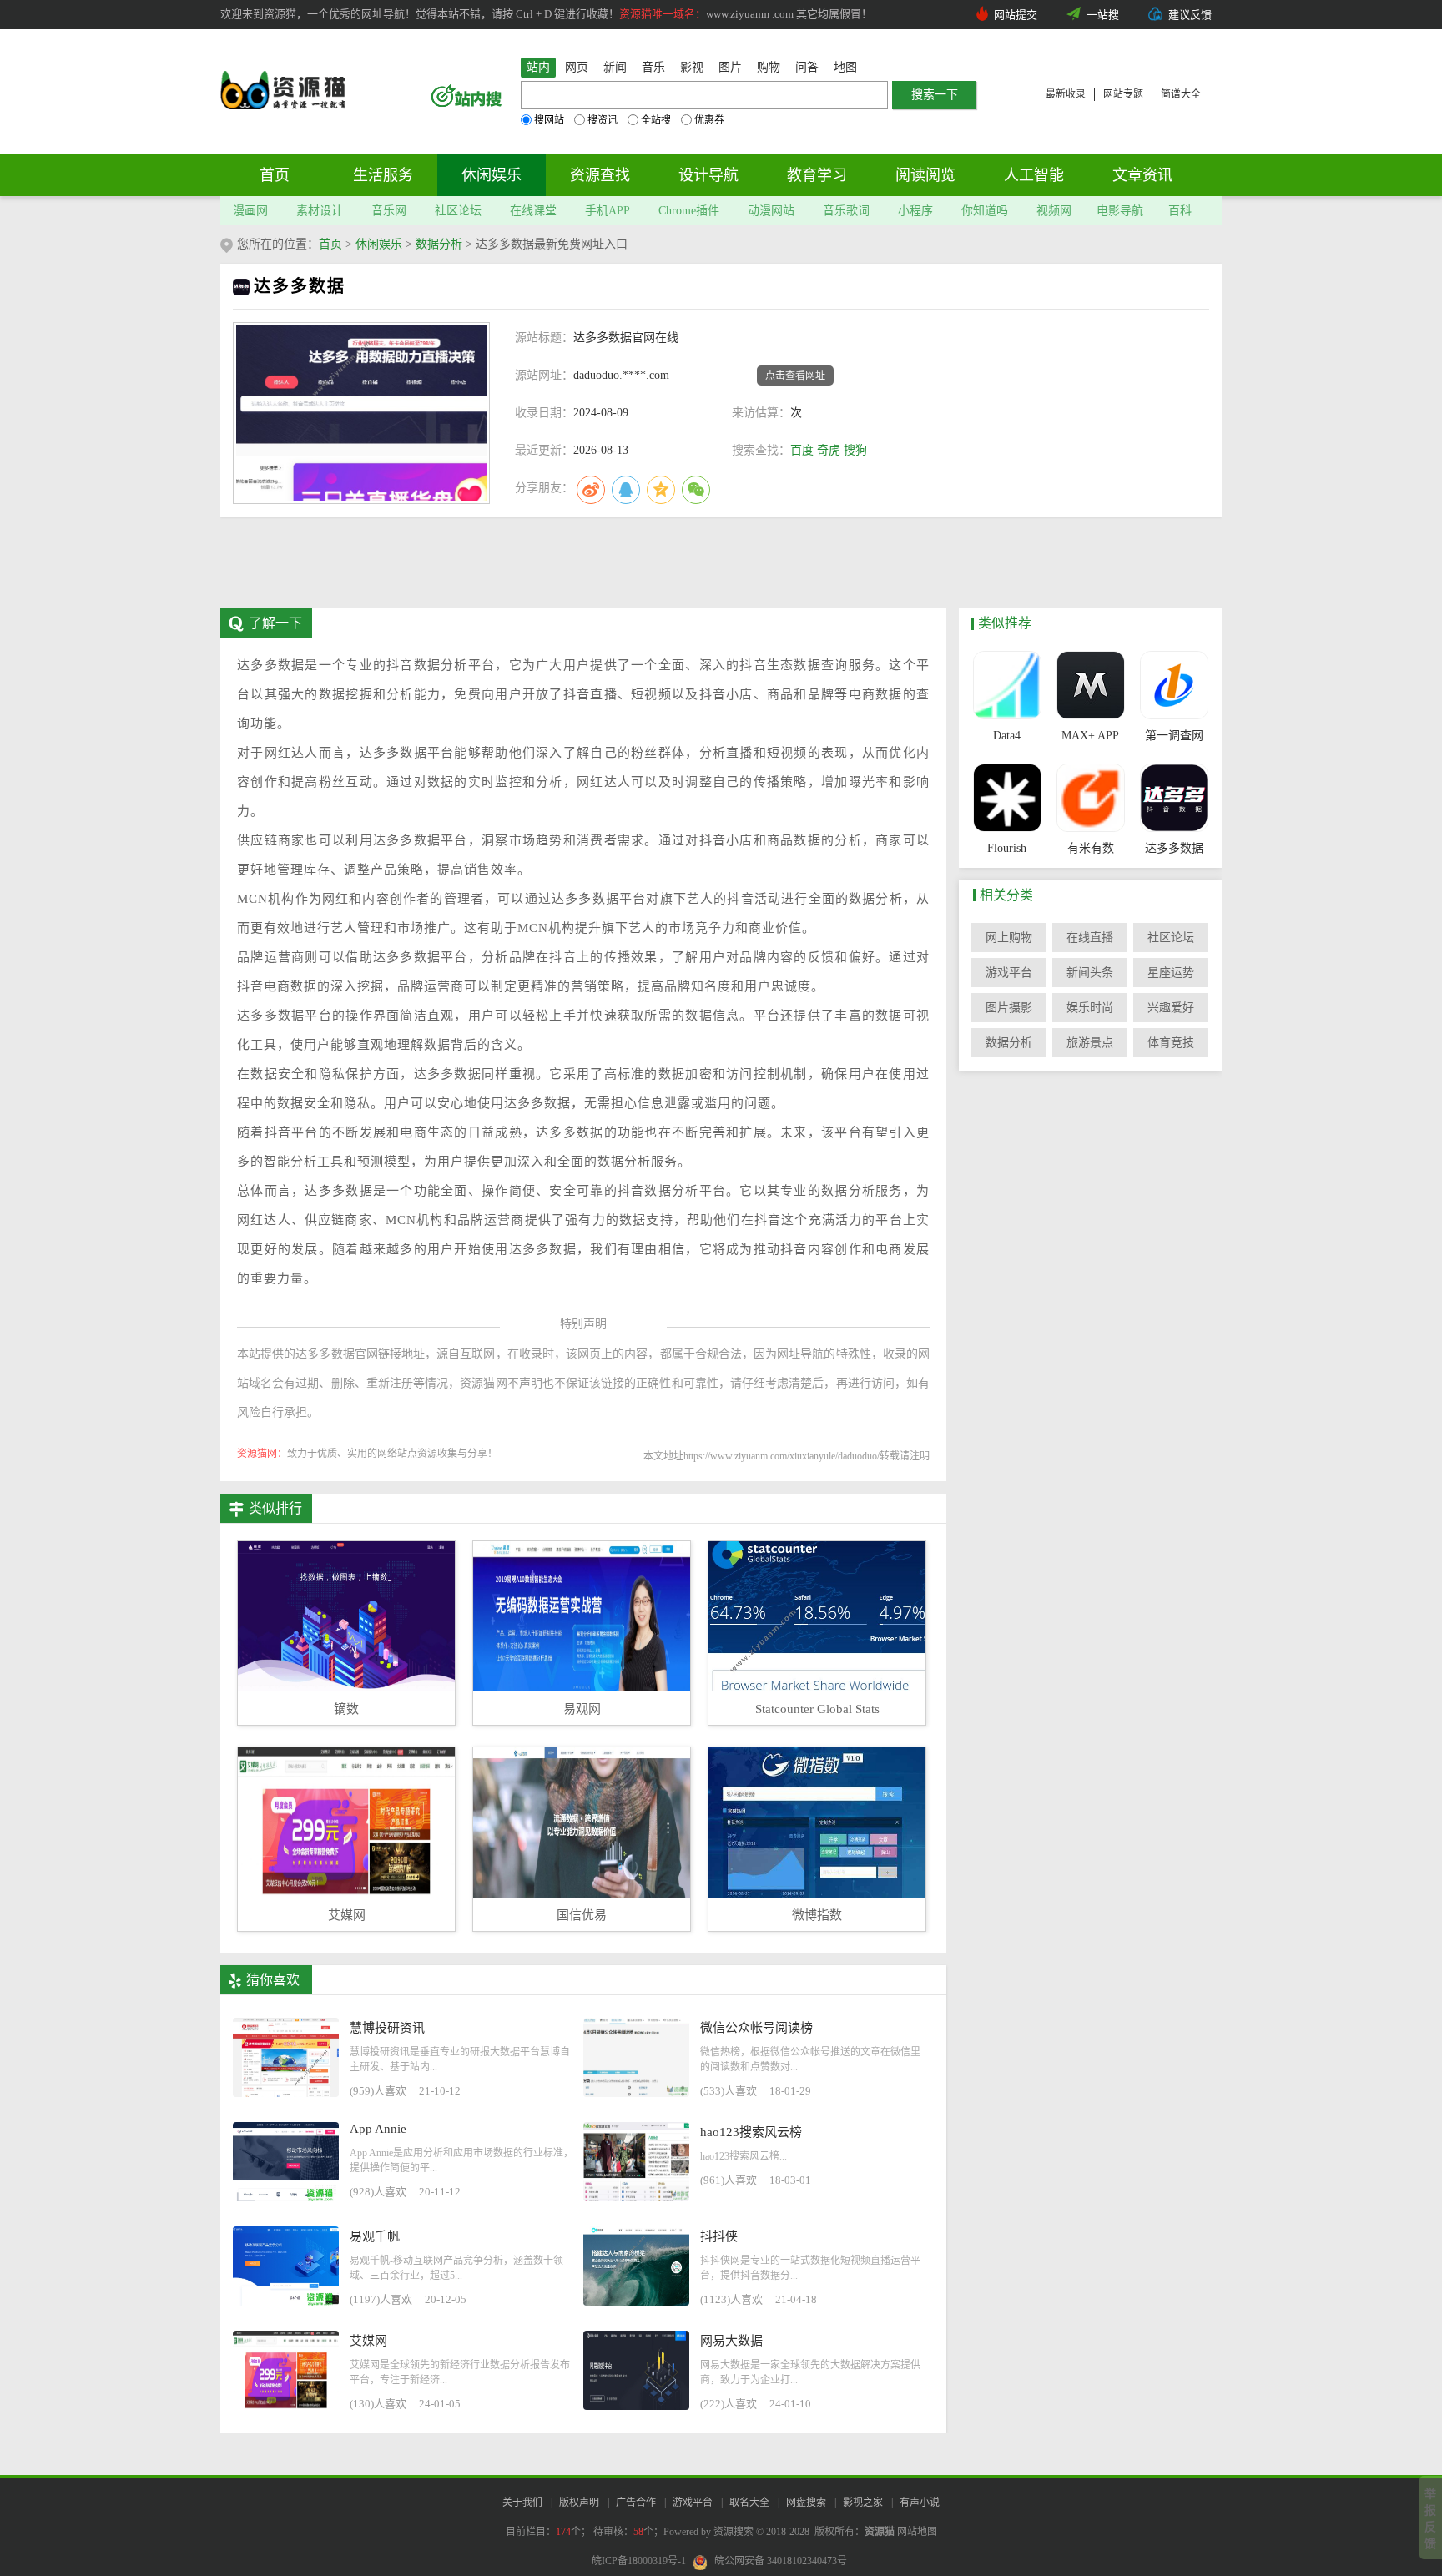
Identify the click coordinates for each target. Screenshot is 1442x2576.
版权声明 (579, 2503)
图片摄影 (1009, 1008)
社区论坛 (458, 211)
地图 (845, 67)
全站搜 (656, 120)
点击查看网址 (795, 376)
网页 (577, 67)
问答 (807, 67)
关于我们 (522, 2503)
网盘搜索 (806, 2503)
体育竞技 (1171, 1043)
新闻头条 (1090, 973)
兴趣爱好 (1171, 1008)
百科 (1180, 211)
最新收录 (1066, 94)
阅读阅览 (925, 175)
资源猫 (880, 2532)
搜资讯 (603, 120)
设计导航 (708, 175)
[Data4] (1007, 685)
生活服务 (383, 175)
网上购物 (1009, 938)
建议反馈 (1190, 15)
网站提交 (1016, 15)
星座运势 (1171, 973)
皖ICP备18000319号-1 (639, 2561)
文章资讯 (1142, 175)
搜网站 (549, 120)
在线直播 (1090, 938)
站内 (538, 67)
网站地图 (917, 2532)
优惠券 (709, 120)
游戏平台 (1009, 973)
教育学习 (817, 175)
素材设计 (320, 211)
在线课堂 (533, 211)
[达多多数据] (1174, 798)
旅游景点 (1090, 1043)
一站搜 (1103, 15)
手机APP (608, 211)
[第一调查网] (1174, 685)
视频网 (1054, 211)
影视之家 (863, 2503)
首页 (275, 175)
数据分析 (439, 244)
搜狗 (855, 450)
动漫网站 (771, 211)
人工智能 (1034, 175)
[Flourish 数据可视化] (1007, 798)
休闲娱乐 (492, 175)
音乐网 (389, 211)
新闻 (615, 67)
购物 (769, 67)
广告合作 (636, 2503)
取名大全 (749, 2503)
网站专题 (1123, 94)
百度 (802, 450)
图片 (730, 67)
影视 (692, 67)
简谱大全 (1181, 94)
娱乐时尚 (1090, 1008)
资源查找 (600, 175)
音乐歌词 (846, 211)
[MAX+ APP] (1090, 685)
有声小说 (920, 2503)
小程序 (915, 211)
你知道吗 (985, 211)
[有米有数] (1090, 798)
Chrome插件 (689, 211)
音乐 (653, 67)
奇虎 (829, 450)
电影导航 (1120, 211)
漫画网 (250, 211)
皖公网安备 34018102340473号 (781, 2561)
